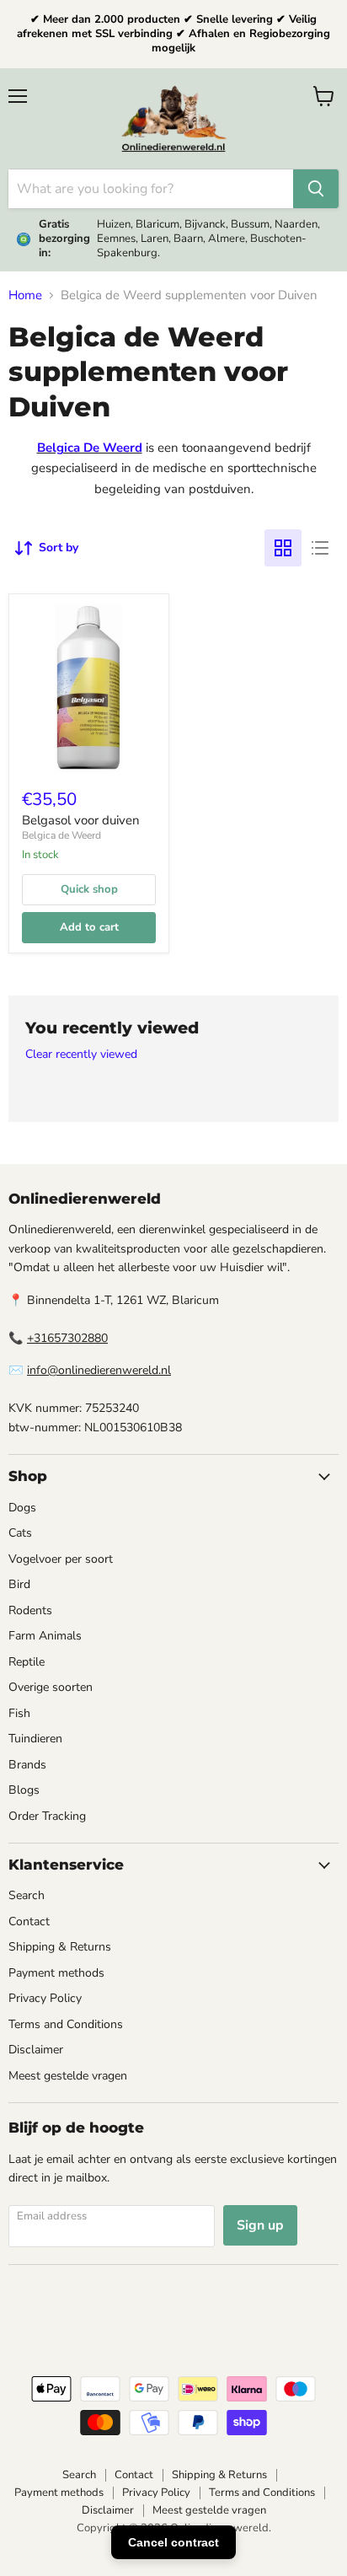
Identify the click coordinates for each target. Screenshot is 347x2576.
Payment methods (56, 1973)
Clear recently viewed (81, 1055)
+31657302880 (67, 1338)
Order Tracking (47, 1816)
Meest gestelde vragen (68, 2076)
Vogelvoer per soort (61, 1559)
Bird (19, 1584)
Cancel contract (173, 2542)
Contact (29, 1921)
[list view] (320, 548)
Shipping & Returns (60, 1947)
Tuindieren (35, 1739)
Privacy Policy (45, 1998)
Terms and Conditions (66, 2024)
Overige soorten (51, 1687)
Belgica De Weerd (90, 448)
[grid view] (283, 548)
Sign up (260, 2225)
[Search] (316, 189)
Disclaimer (36, 2050)
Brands (27, 1765)
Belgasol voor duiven (81, 820)
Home (25, 295)
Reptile (27, 1662)
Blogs (24, 1790)
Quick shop (89, 889)
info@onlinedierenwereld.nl (99, 1370)
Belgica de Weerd (61, 835)
